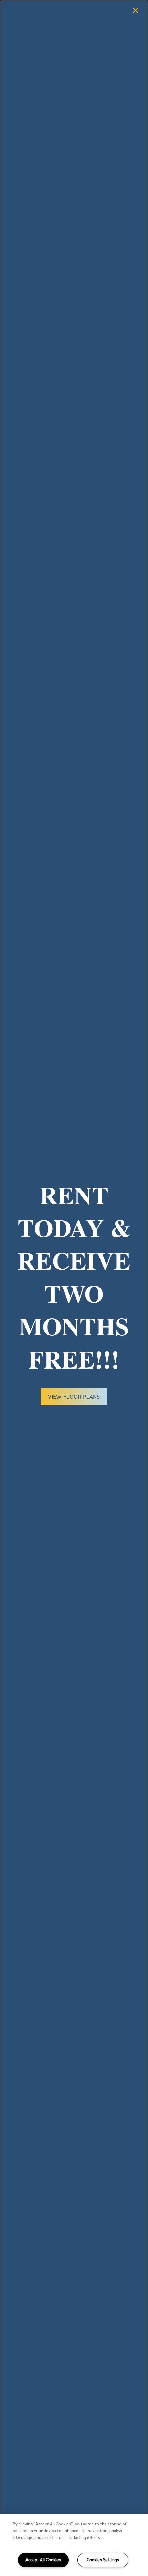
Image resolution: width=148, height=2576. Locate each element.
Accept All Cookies (43, 2560)
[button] (74, 1397)
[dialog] (74, 1288)
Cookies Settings (103, 2560)
